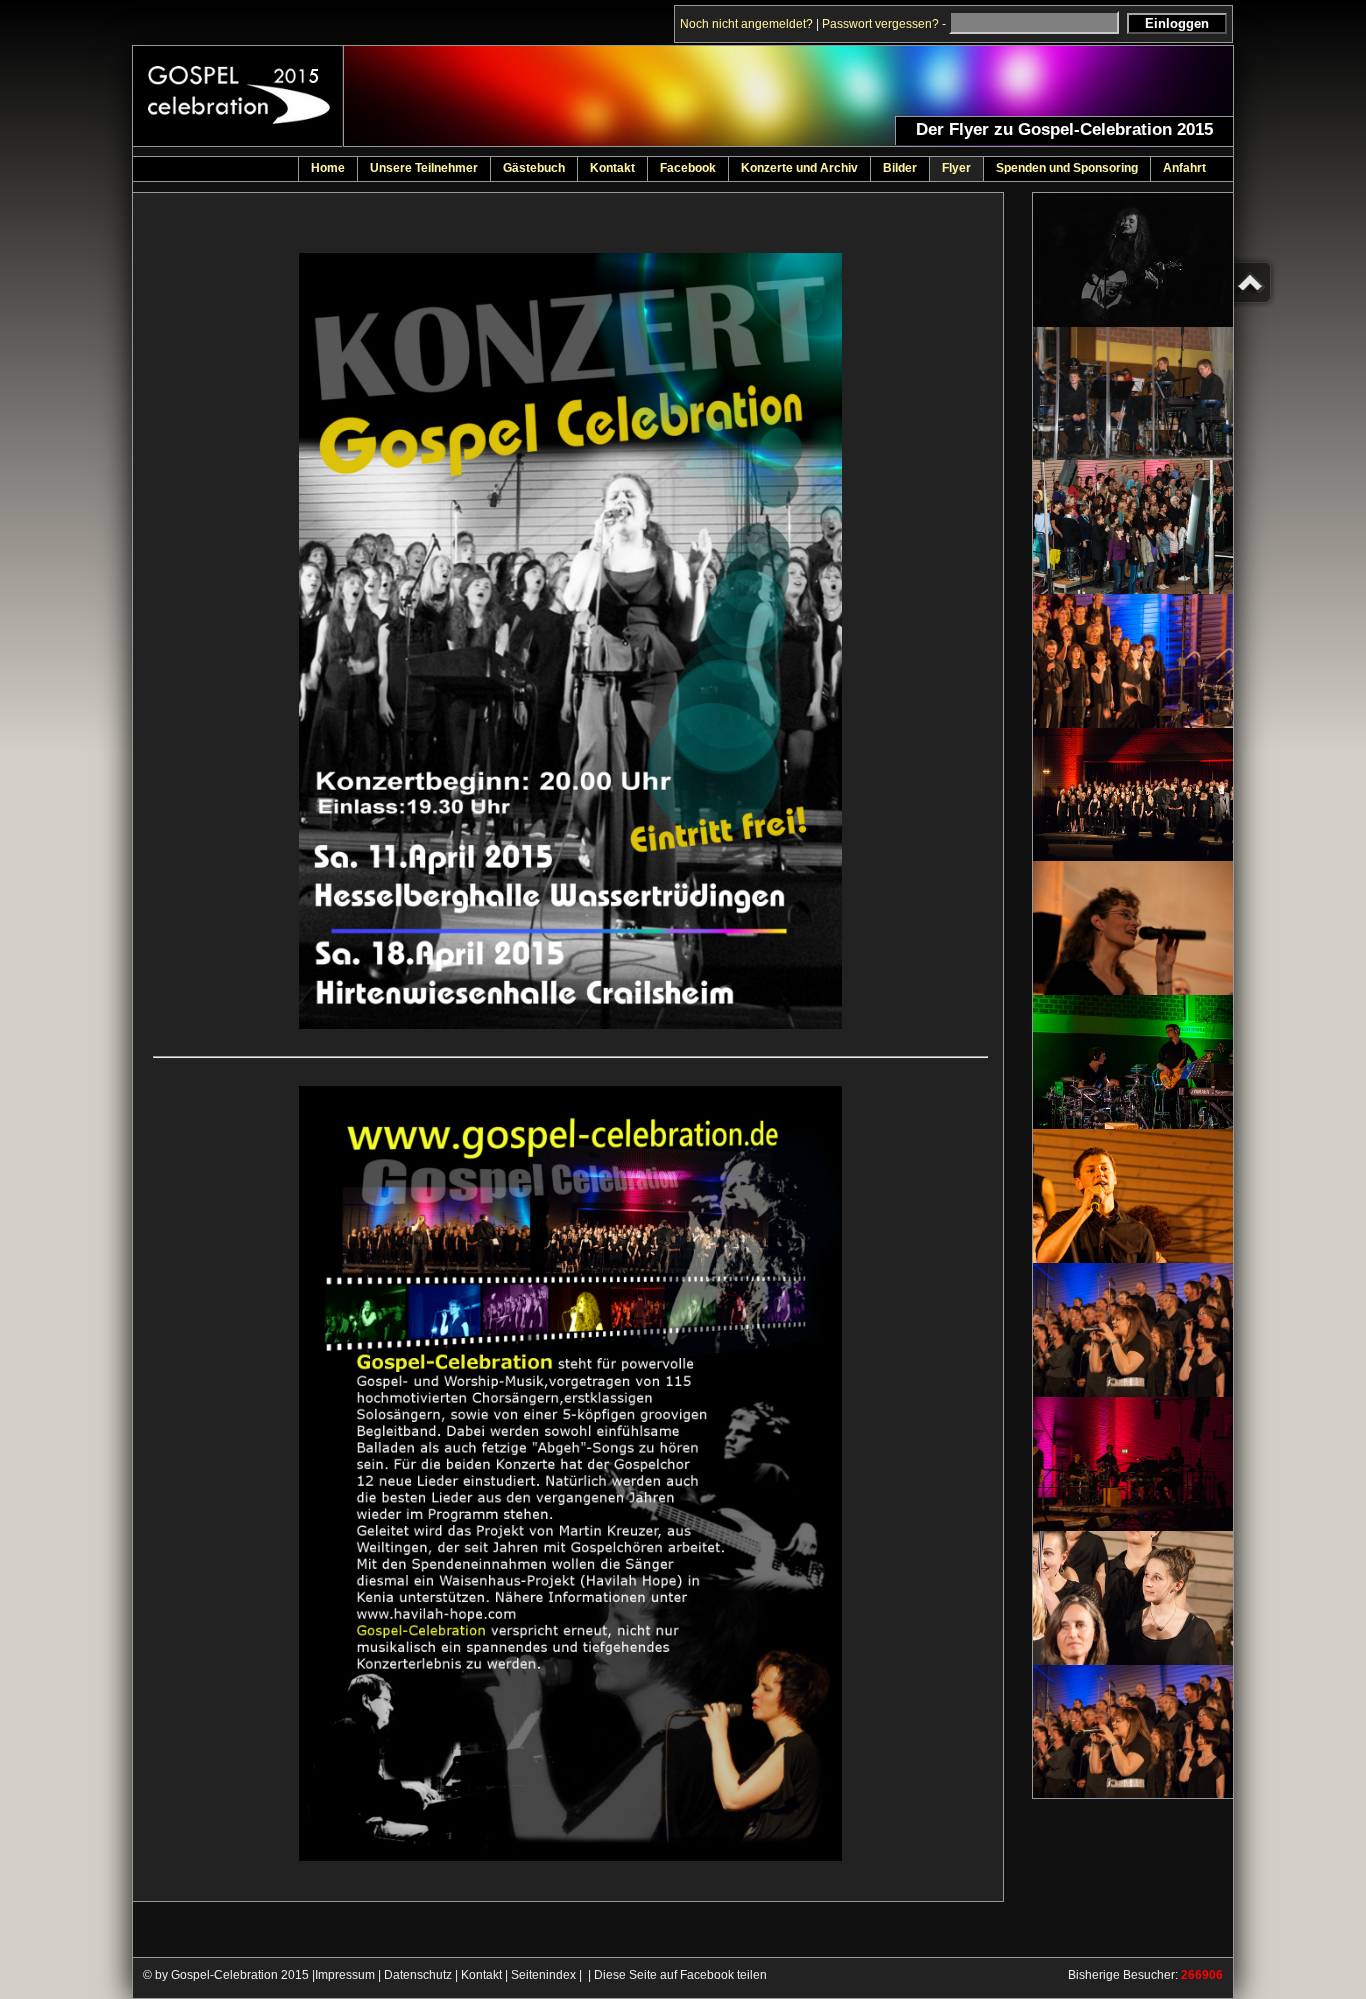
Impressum (345, 1975)
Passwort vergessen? (880, 24)
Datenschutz (418, 1975)
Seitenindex (543, 1975)
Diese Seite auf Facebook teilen (680, 1975)
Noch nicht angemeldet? (746, 24)
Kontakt (481, 1975)
